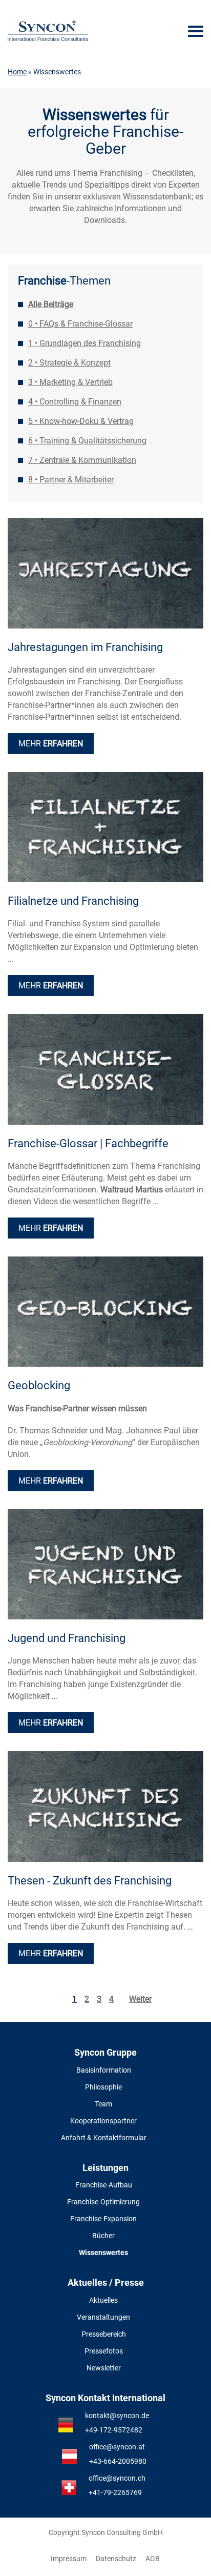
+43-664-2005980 (118, 2461)
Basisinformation (104, 2070)
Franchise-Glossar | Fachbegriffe (88, 1143)
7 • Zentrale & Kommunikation (82, 460)
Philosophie (103, 2087)
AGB (153, 2559)
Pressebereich (104, 2334)
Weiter (140, 1999)
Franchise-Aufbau (104, 2185)
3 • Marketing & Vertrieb (70, 382)
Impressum (69, 2559)
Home (17, 72)
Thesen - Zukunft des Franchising (90, 1881)
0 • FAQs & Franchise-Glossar (80, 324)
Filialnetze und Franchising (73, 901)
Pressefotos (104, 2351)
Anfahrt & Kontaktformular (104, 2138)
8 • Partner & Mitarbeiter (71, 480)
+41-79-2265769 (115, 2492)
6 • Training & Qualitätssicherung (87, 441)
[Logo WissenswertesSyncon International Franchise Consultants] (48, 31)
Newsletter (104, 2368)
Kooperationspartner (103, 2121)
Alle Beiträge (51, 304)
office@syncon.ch (117, 2478)
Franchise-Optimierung (103, 2202)
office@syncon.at (117, 2447)
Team (103, 2104)
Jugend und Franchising (67, 1638)
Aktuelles (103, 2300)
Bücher (103, 2236)
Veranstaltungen (103, 2317)
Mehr (51, 744)
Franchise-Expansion (103, 2219)
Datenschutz (116, 2559)
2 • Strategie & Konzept (69, 363)
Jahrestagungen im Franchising (85, 647)
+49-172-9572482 (114, 2430)
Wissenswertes (103, 2253)
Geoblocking (39, 1385)
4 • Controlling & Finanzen (75, 402)
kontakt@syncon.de (117, 2416)
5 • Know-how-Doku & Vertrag (81, 421)
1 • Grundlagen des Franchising (85, 343)
